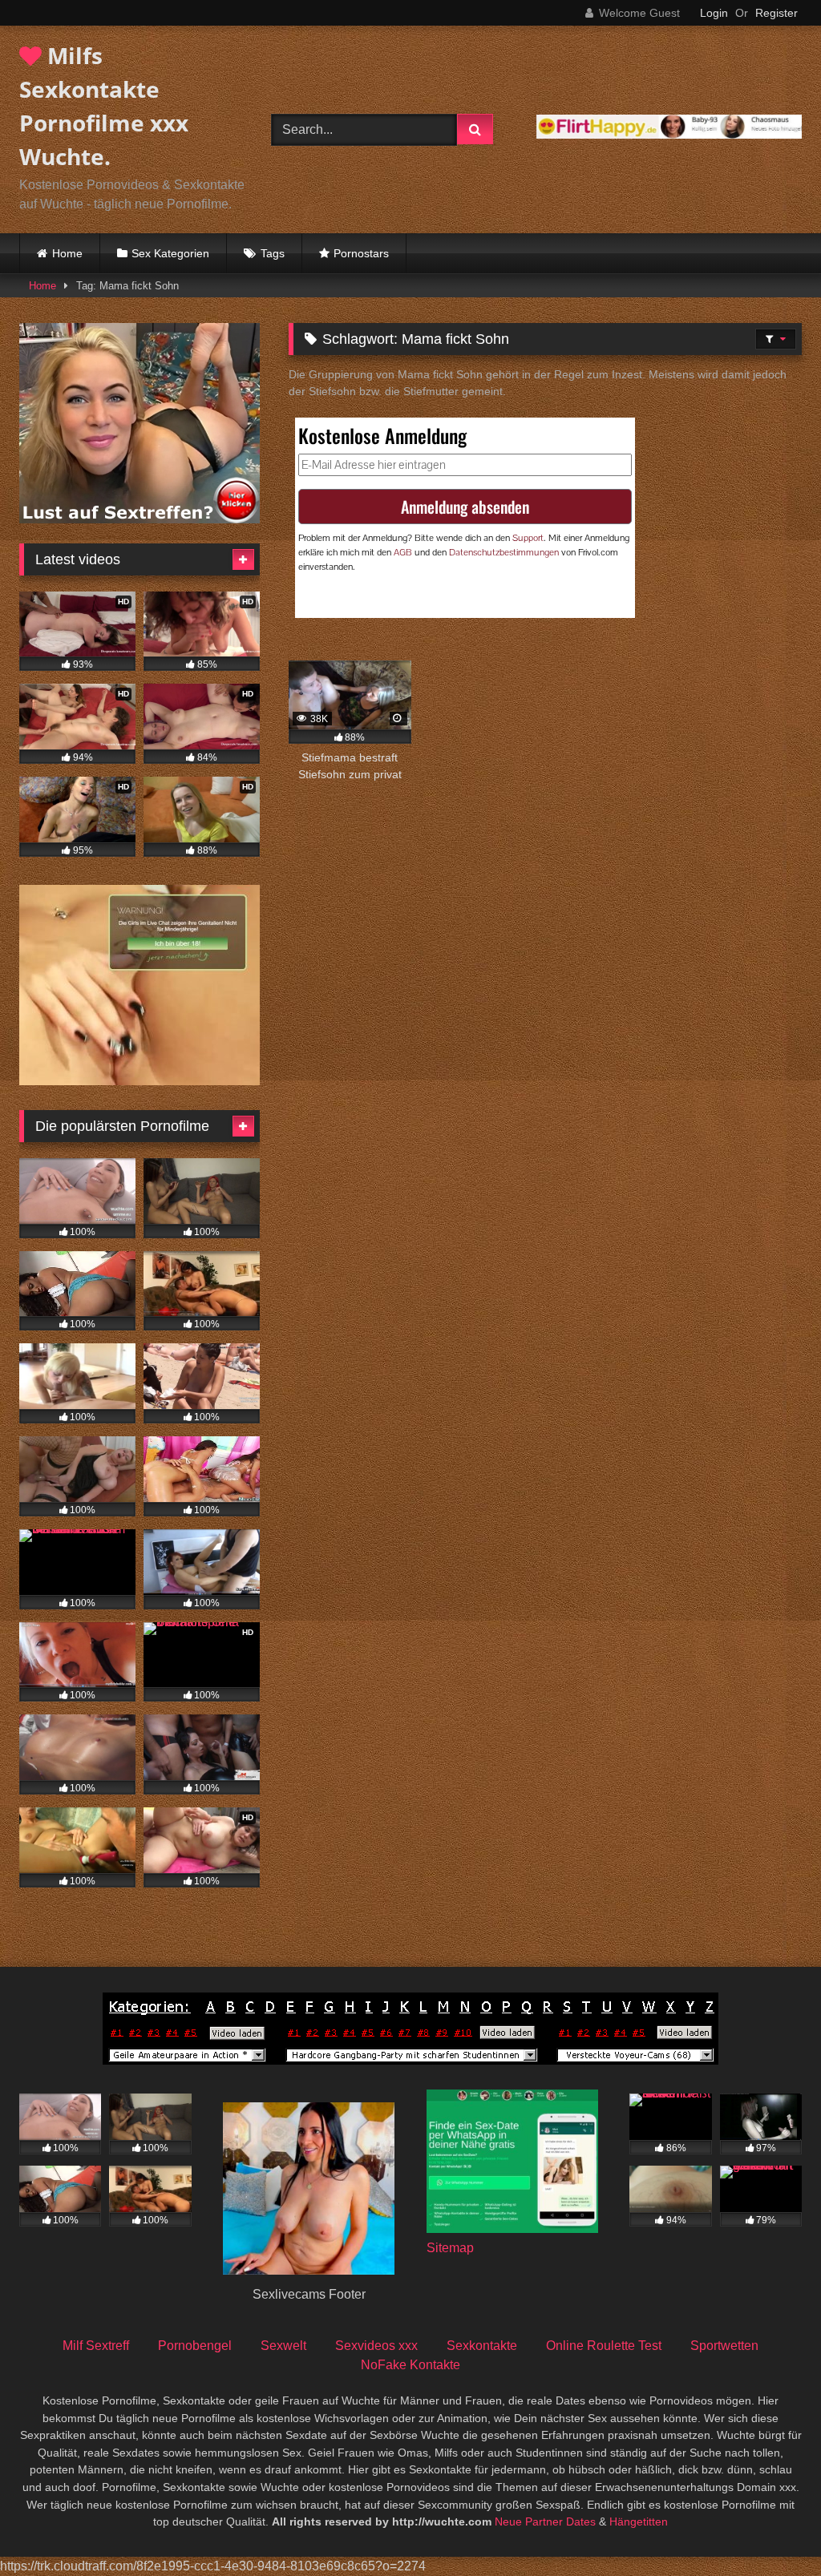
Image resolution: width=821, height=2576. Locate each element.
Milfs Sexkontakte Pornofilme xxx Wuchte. (104, 106)
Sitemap (450, 2248)
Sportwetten (724, 2346)
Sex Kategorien (170, 253)
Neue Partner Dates (545, 2521)
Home (67, 253)
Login (714, 13)
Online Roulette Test (604, 2346)
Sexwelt (283, 2346)
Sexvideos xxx (376, 2346)
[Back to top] (771, 2528)
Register (777, 13)
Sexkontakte (482, 2346)
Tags (273, 253)
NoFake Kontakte (410, 2365)
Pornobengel (195, 2346)
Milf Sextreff (96, 2346)
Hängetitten (639, 2521)
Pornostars (361, 253)
